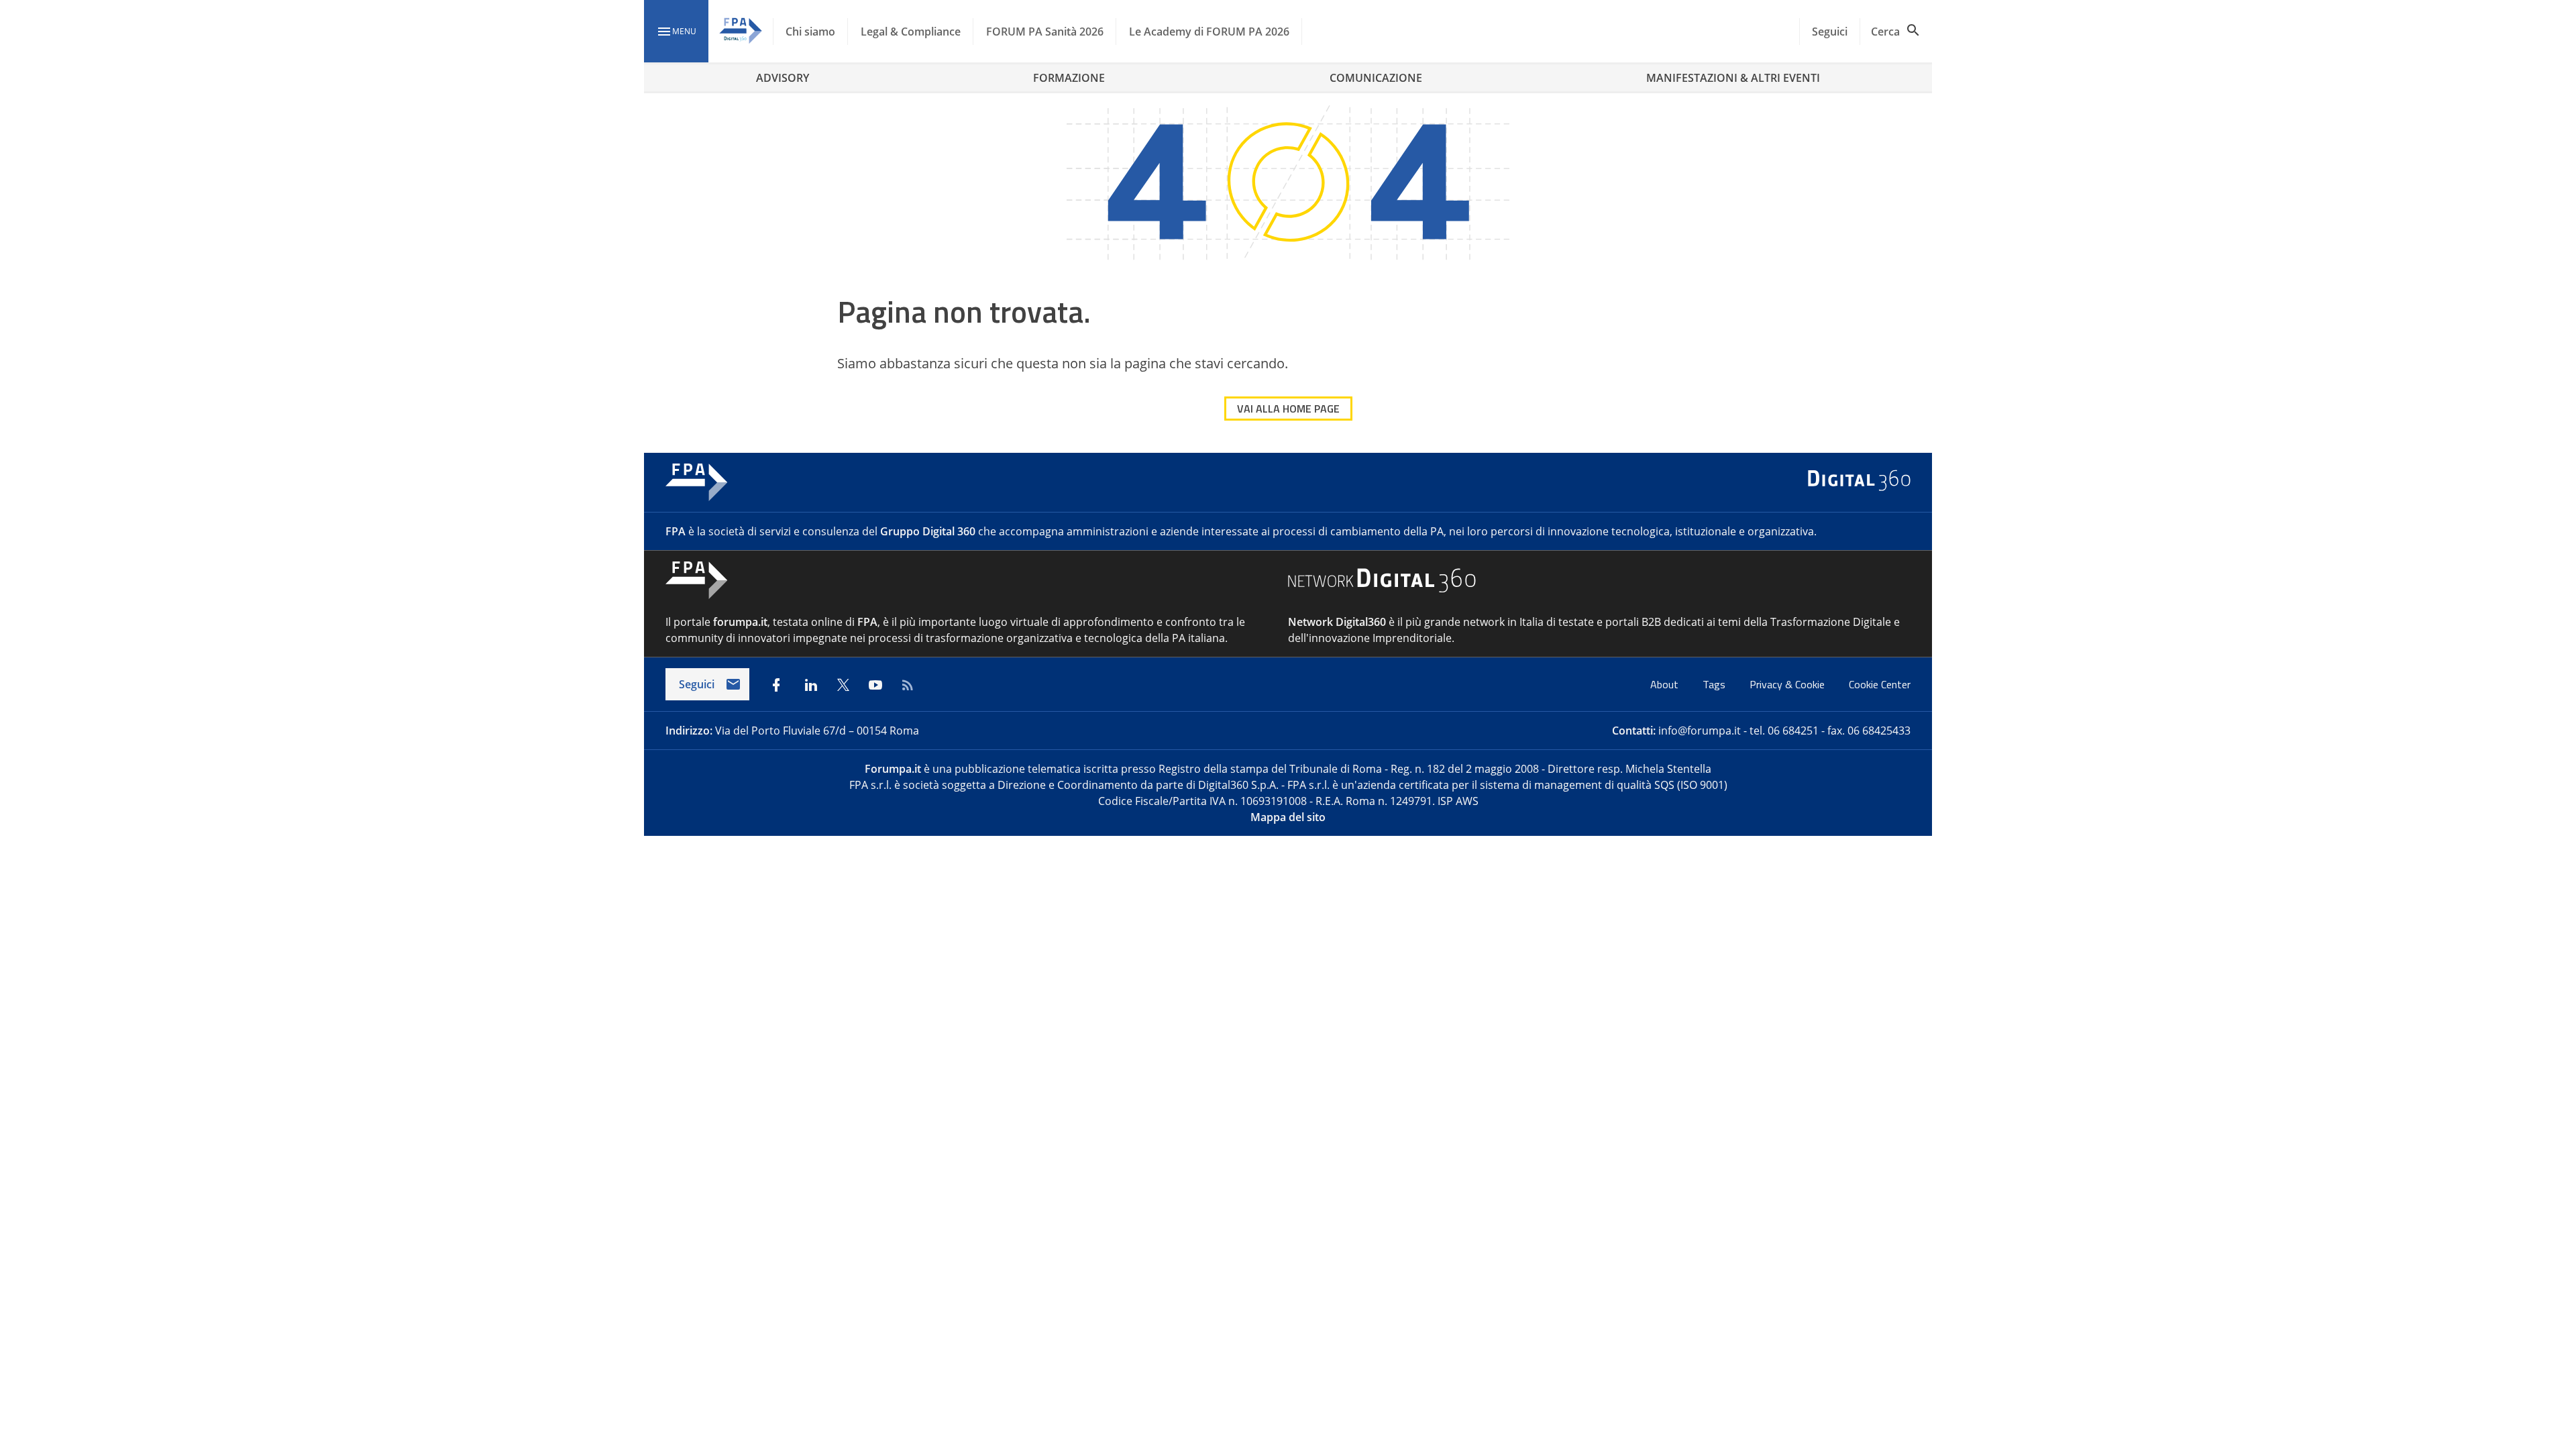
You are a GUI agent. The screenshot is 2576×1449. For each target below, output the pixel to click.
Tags (1715, 684)
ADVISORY (783, 78)
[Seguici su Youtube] (875, 685)
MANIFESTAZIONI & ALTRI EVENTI (1733, 78)
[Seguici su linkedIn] (811, 685)
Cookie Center (1880, 684)
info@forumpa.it (1700, 731)
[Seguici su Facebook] (776, 685)
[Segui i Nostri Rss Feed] (908, 685)
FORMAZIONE (1069, 78)
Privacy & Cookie (1788, 684)
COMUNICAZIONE (1376, 78)
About (1666, 684)
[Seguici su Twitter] (843, 685)
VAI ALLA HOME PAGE (1288, 409)
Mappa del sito (1288, 817)
